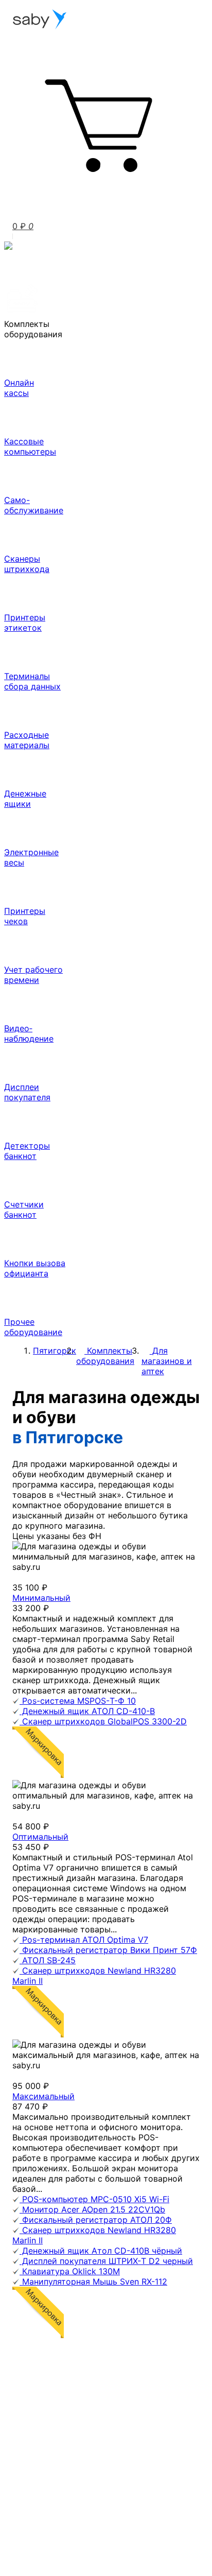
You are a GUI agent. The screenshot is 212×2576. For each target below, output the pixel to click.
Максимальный (43, 2096)
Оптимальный (40, 1837)
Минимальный (41, 1598)
